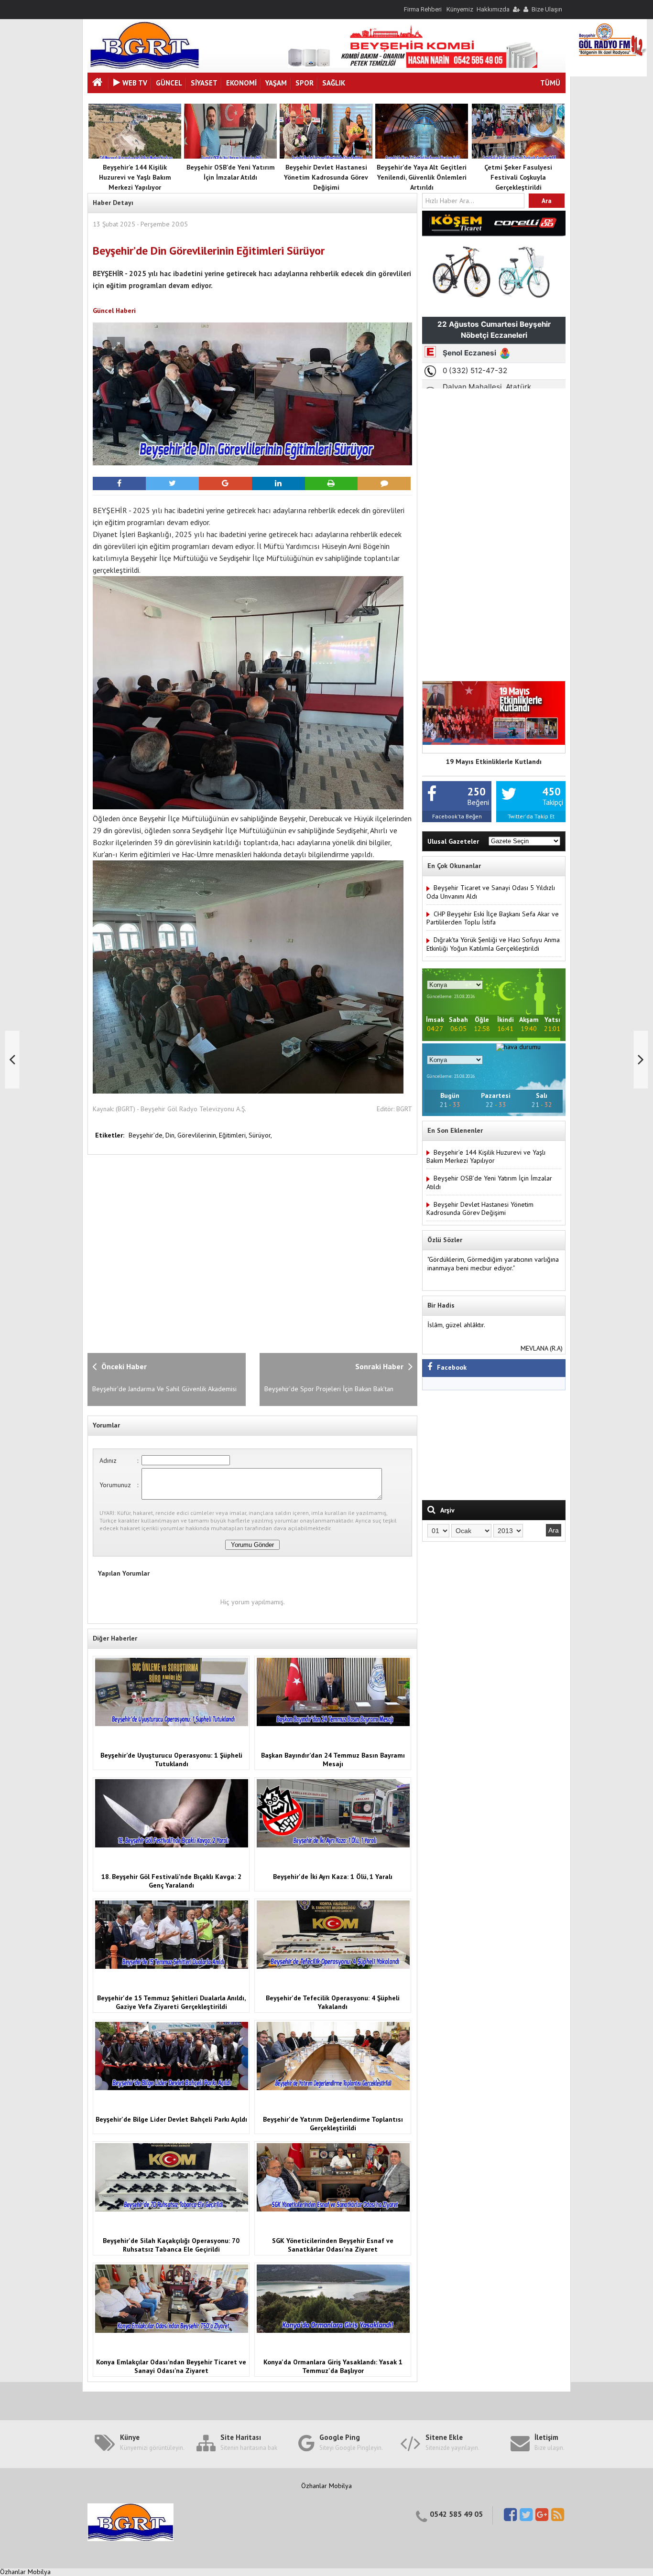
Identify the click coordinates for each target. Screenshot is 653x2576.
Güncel (169, 83)
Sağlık (334, 83)
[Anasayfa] (98, 83)
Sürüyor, (260, 1135)
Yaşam (276, 83)
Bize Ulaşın (547, 9)
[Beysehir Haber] (145, 67)
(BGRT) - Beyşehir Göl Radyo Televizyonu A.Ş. (181, 1109)
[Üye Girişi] (516, 9)
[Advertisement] (243, 1253)
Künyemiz (460, 9)
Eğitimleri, (234, 1135)
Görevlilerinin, (198, 1135)
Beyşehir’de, (147, 1135)
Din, (171, 1135)
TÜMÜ (550, 83)
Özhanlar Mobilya (326, 2486)
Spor (305, 83)
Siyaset (204, 83)
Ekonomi (241, 83)
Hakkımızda (493, 9)
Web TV (135, 83)
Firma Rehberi (423, 9)
